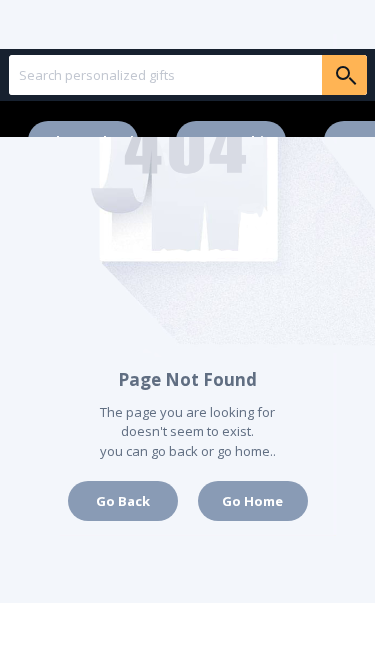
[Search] (344, 75)
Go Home (252, 501)
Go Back (123, 501)
